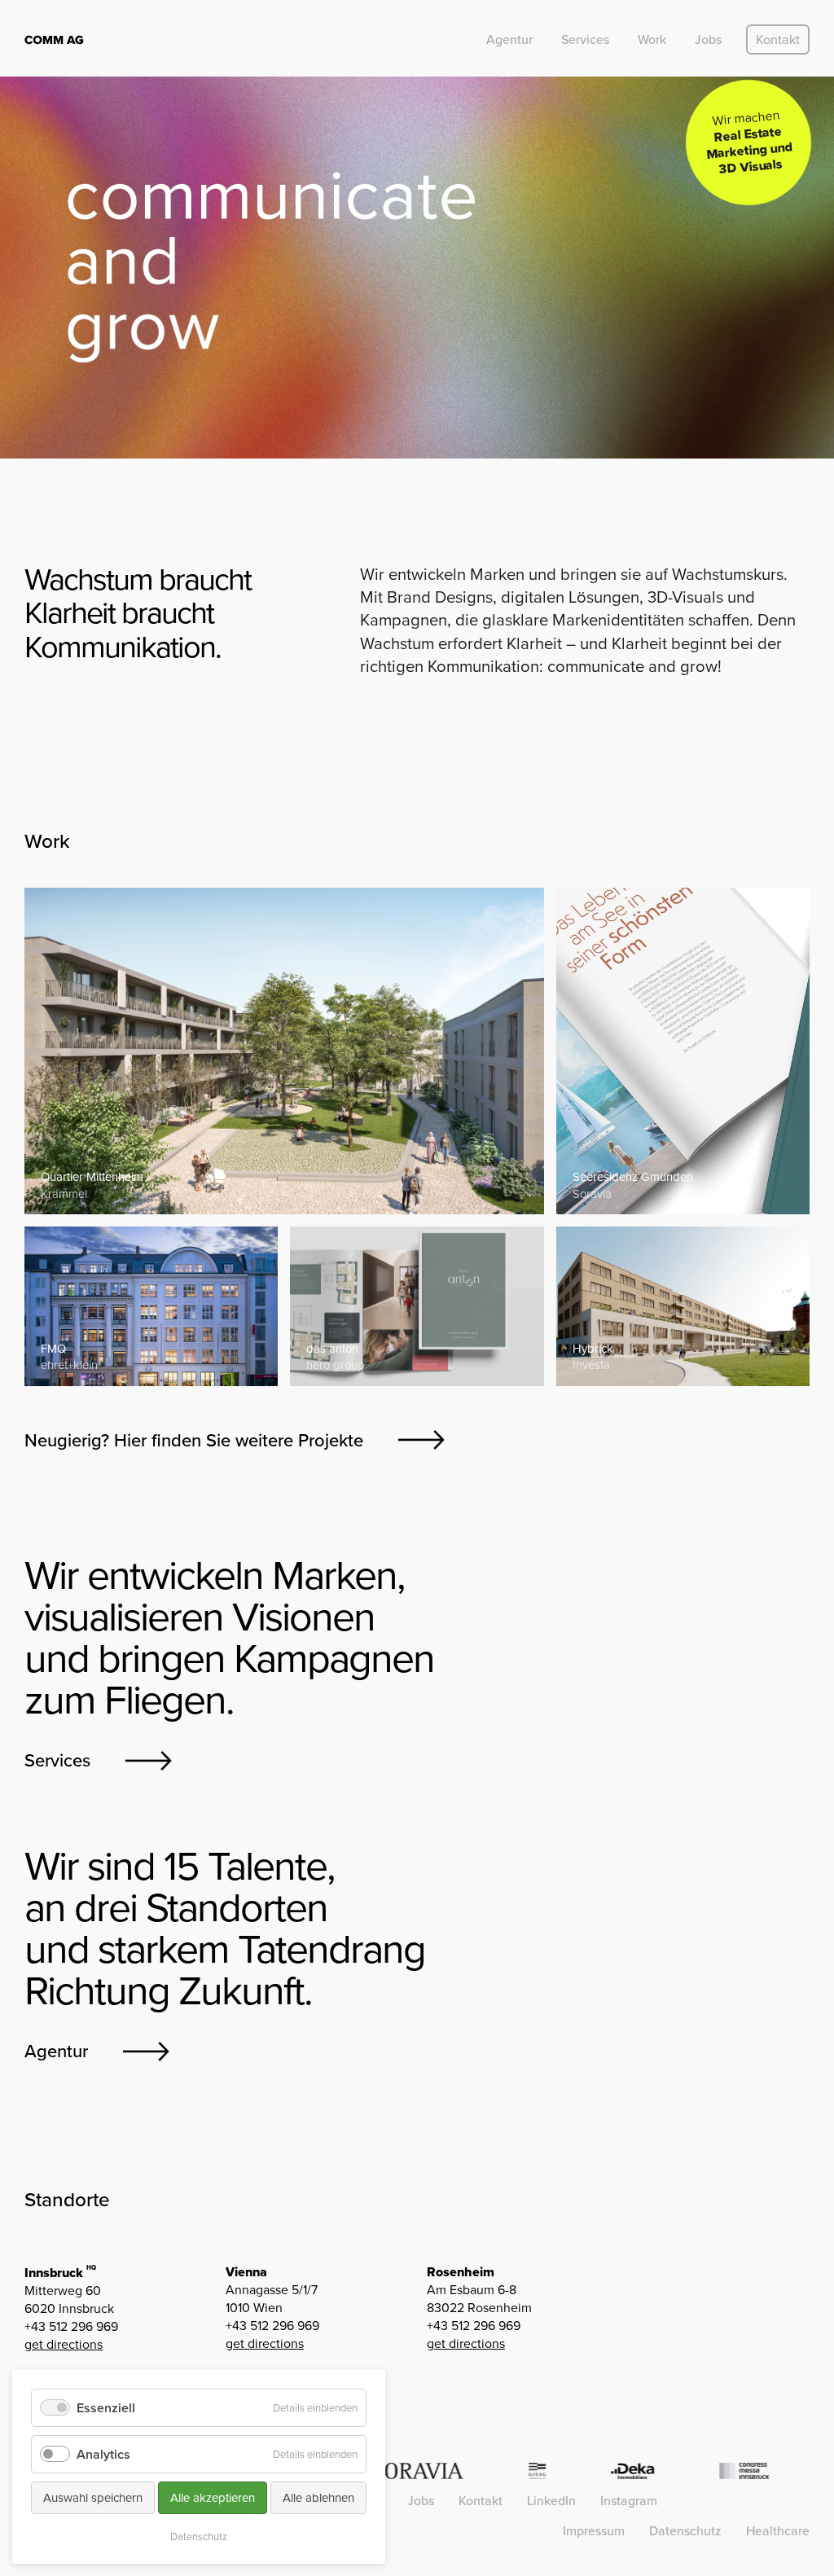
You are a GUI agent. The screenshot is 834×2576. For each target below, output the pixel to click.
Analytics (103, 2454)
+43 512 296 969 (71, 2326)
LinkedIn (551, 2501)
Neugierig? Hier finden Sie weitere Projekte (194, 1440)
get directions (64, 2344)
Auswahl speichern (93, 2498)
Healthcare (778, 2531)
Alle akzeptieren (213, 2498)
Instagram (629, 2501)
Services (585, 39)
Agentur (509, 39)
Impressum (594, 2531)
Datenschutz (685, 2531)
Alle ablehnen (318, 2498)
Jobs (708, 39)
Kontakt (778, 39)
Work (652, 39)
